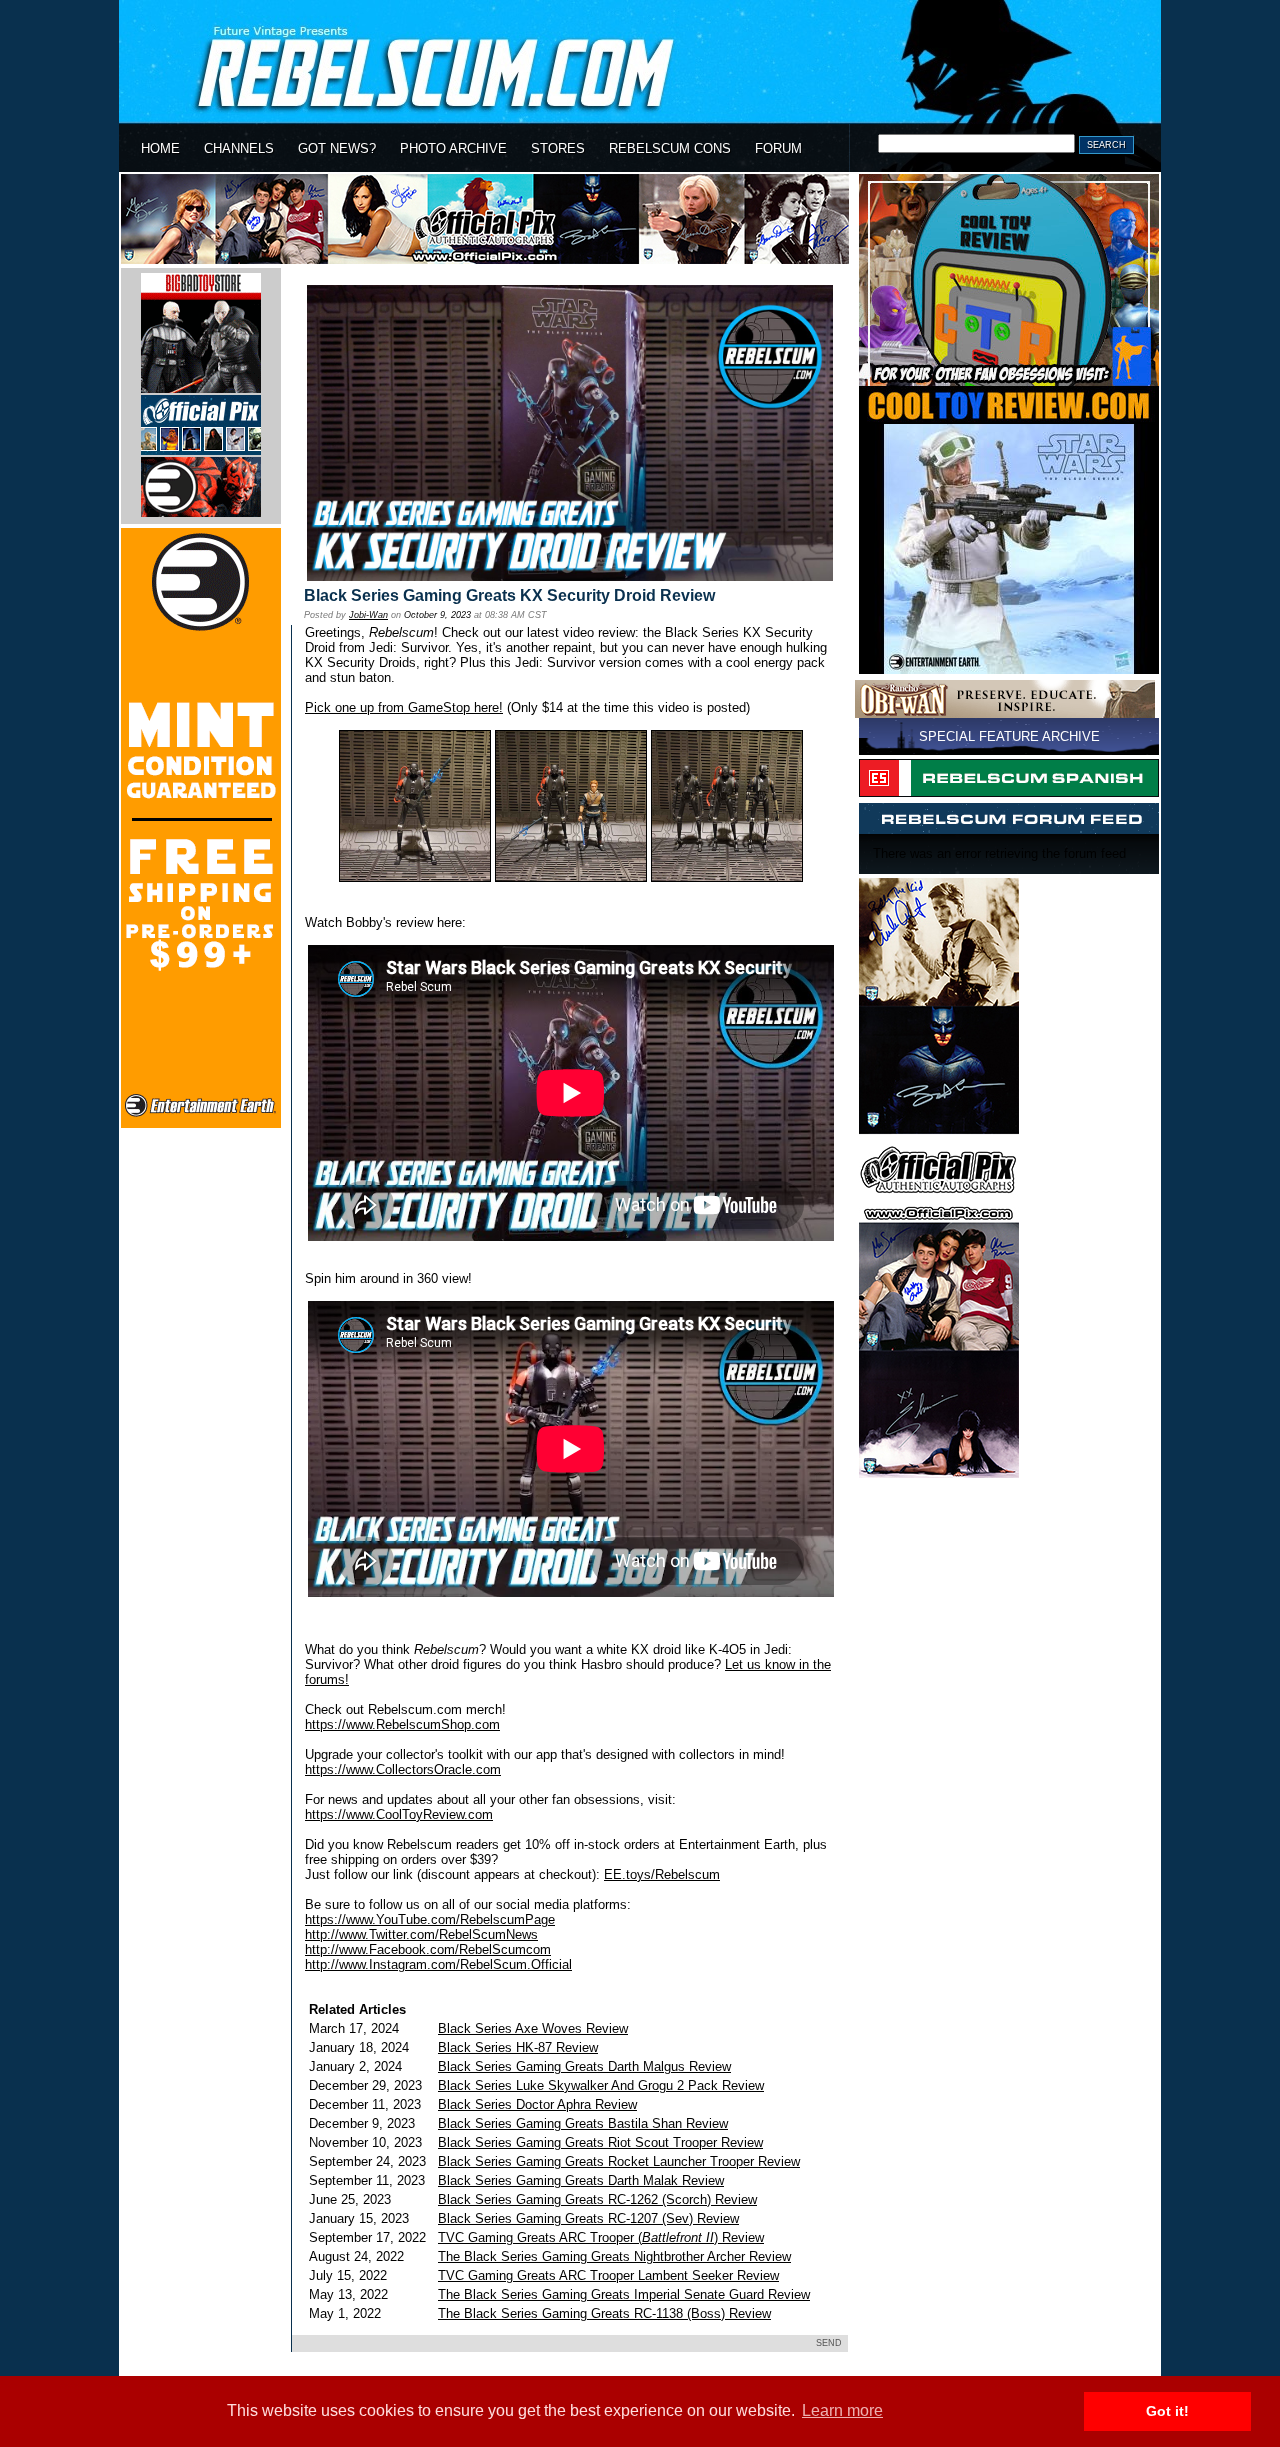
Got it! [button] (1167, 2411)
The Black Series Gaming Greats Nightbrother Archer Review (614, 2256)
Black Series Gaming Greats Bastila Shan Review (583, 2123)
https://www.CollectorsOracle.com (403, 1769)
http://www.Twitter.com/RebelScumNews (421, 1934)
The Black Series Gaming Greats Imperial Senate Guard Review (624, 2294)
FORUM (778, 148)
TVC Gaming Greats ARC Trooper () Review (601, 2237)
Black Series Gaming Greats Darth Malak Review (581, 2180)
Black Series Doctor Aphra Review (537, 2104)
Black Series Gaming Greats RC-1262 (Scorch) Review (597, 2199)
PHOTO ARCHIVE (453, 148)
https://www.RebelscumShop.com (402, 1724)
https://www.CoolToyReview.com (399, 1814)
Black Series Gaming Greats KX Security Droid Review (509, 595)
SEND (829, 2343)
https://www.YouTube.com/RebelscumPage (430, 1919)
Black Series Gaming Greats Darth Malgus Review (584, 2066)
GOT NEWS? (337, 148)
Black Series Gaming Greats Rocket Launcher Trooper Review (619, 2161)
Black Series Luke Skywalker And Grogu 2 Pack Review (601, 2085)
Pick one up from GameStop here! (404, 707)
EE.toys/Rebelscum (662, 1874)
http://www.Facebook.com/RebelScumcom (428, 1949)
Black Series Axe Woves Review (533, 2028)
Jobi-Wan (368, 615)
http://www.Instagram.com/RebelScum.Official (438, 1964)
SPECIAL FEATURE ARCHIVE (1009, 736)
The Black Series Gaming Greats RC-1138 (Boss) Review (604, 2313)
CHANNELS (239, 148)
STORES (558, 148)
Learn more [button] (842, 2410)
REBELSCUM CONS (670, 148)
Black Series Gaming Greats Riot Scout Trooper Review (600, 2142)
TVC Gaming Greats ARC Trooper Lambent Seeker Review (608, 2275)
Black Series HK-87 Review (518, 2047)
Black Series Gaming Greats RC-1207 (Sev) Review (588, 2218)
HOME (160, 148)
